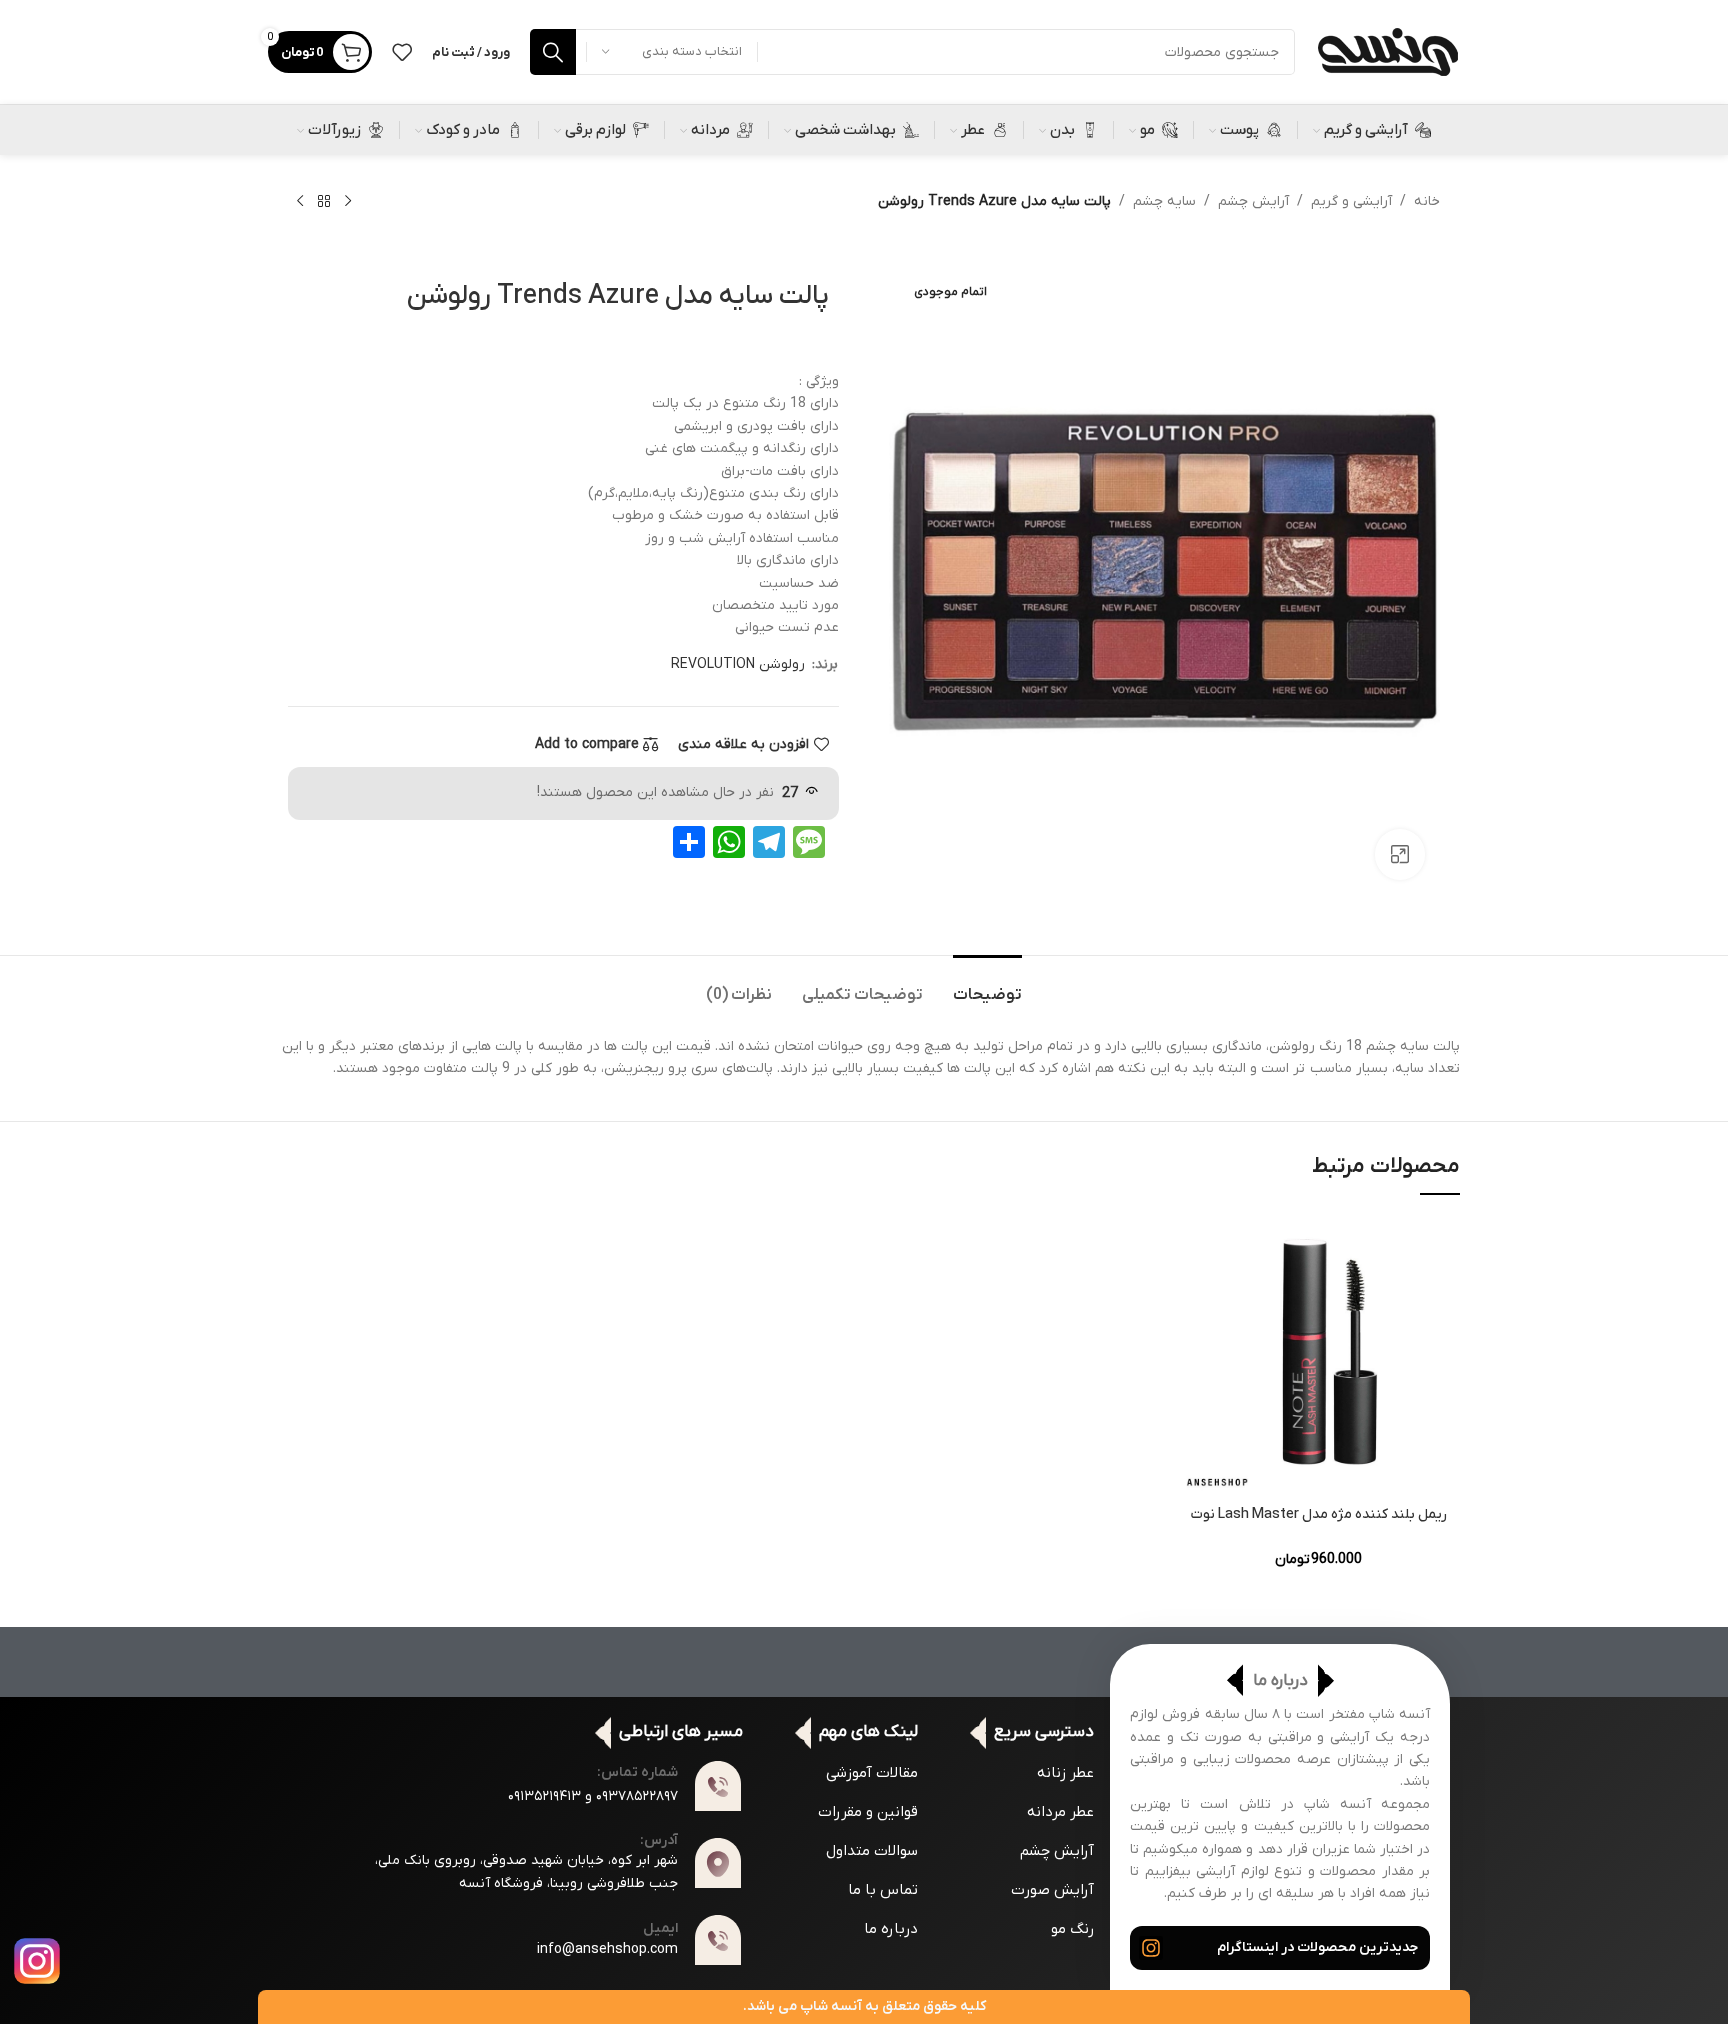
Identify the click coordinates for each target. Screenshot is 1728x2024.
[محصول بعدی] (300, 202)
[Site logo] (1387, 51)
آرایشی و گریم (1351, 201)
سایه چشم (1164, 201)
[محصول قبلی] (348, 202)
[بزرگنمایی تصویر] (1400, 854)
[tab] (987, 985)
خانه (1427, 201)
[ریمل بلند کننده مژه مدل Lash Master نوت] (1318, 1354)
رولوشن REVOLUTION (738, 664)
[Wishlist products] (402, 52)
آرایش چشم (1253, 201)
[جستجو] (553, 52)
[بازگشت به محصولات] (324, 202)
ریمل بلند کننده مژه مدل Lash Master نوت (1319, 1514)
